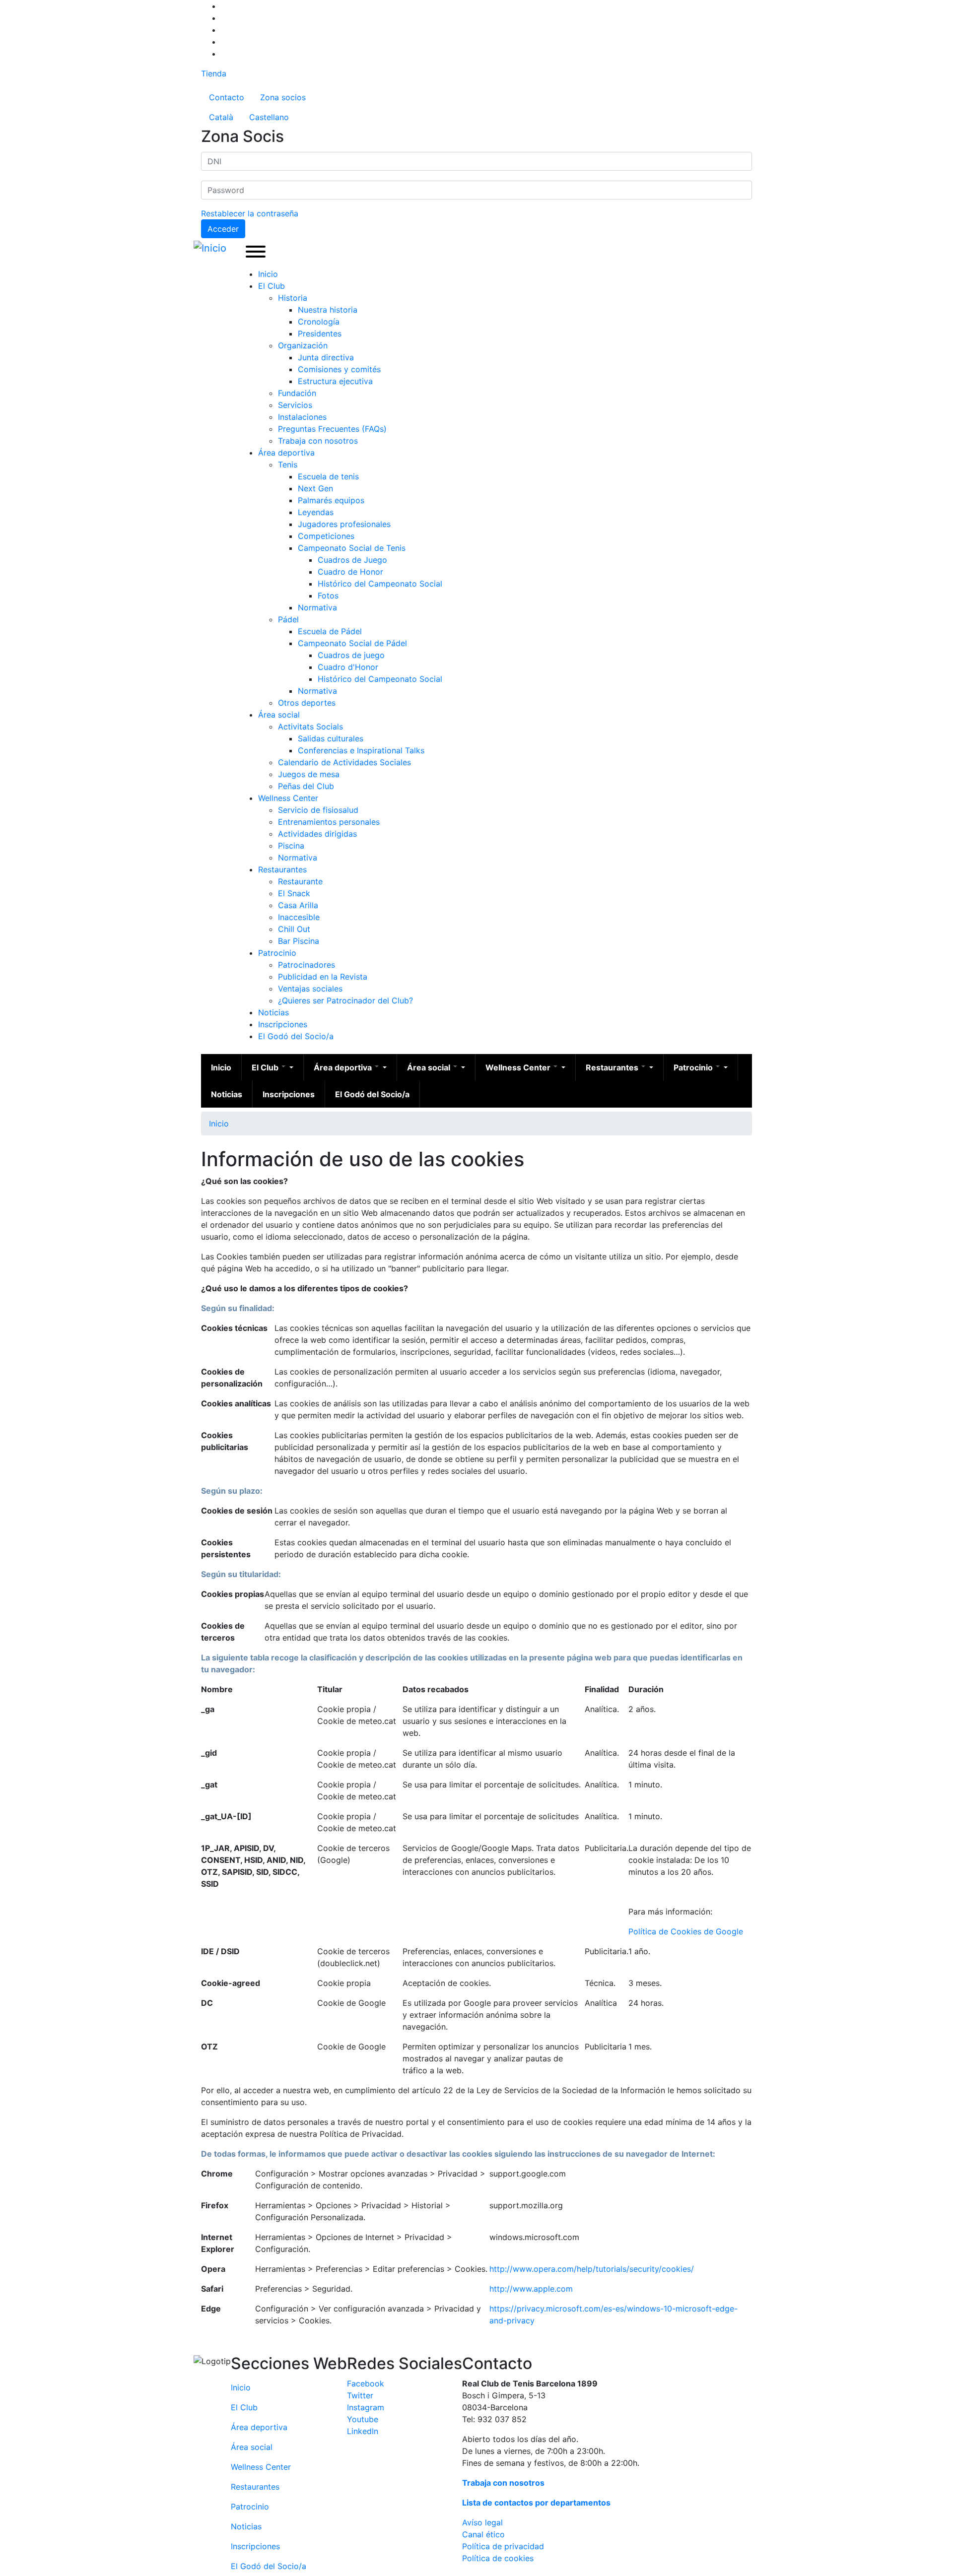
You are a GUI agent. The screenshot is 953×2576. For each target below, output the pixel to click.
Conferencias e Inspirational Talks (361, 750)
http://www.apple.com (531, 2289)
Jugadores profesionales (344, 524)
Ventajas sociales (310, 989)
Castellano (269, 117)
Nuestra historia (328, 310)
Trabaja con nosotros (318, 441)
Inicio (268, 274)
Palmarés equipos (331, 500)
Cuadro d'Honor (348, 667)
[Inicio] (212, 248)
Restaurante (300, 881)
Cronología (319, 322)
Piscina (291, 846)
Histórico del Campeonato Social (380, 584)
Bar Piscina (299, 941)
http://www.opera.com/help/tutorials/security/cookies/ (592, 2269)
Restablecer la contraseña (250, 213)
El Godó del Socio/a (296, 1036)
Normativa (317, 607)
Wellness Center (288, 798)
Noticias (273, 1012)
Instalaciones (302, 417)
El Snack (294, 893)
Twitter (360, 2395)
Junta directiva (326, 357)
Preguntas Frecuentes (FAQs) (332, 429)
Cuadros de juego (351, 655)
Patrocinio (277, 953)
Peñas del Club (306, 786)
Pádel (288, 619)
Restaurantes (282, 869)
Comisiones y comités (339, 369)
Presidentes (320, 333)
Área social (279, 715)
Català (221, 117)
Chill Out (294, 929)
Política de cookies (498, 2558)
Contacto (227, 97)
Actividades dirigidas (317, 834)
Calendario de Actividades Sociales (344, 762)
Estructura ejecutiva (335, 381)
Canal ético (483, 2534)
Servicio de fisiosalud (318, 810)
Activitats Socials (310, 727)
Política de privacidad (503, 2546)
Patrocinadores (306, 965)
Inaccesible (299, 917)
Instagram (366, 2407)
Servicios (295, 405)
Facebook (366, 2383)
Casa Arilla (298, 905)
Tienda (214, 73)
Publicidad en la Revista (323, 977)
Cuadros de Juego (352, 560)
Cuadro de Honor (350, 572)
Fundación (297, 393)
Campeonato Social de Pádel (352, 643)
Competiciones (326, 536)
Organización (303, 345)
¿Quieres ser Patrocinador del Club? (345, 1000)
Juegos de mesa (309, 774)
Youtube (363, 2419)
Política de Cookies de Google (686, 1931)
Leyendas (316, 512)
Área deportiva (286, 453)
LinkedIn (363, 2431)
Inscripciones (283, 1024)
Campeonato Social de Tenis (352, 548)
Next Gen (315, 488)
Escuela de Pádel (330, 631)
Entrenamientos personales (329, 822)
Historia (293, 298)
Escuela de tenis (328, 476)
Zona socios (283, 97)
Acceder (223, 229)
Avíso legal (482, 2522)
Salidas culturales (331, 738)
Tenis (288, 464)
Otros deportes (307, 703)
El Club (272, 286)
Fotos (328, 595)
